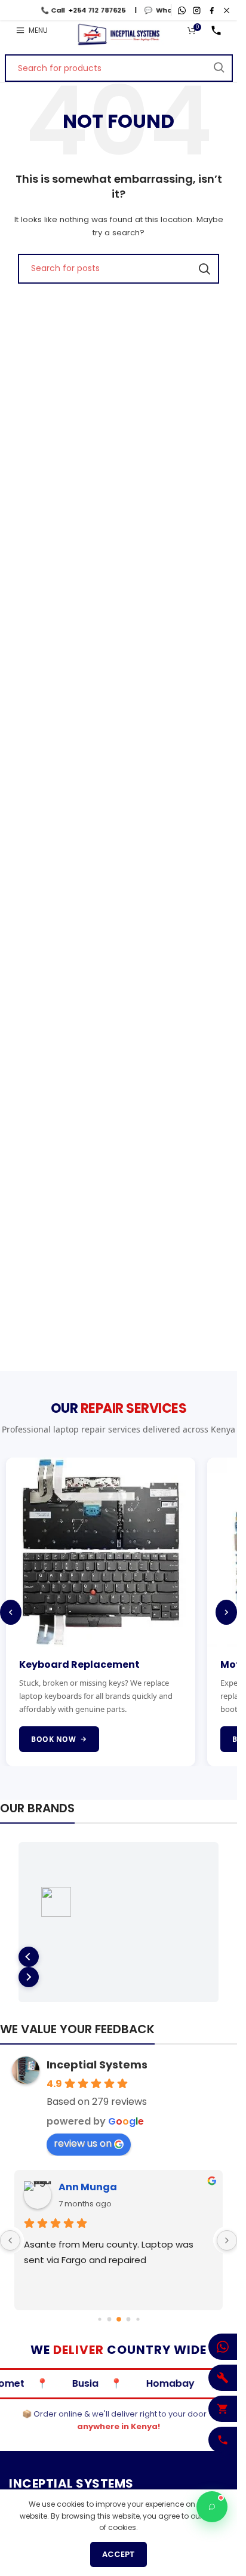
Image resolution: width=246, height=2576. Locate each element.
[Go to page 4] (109, 2320)
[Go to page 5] (119, 2320)
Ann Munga (88, 2187)
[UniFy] (119, 1902)
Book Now (53, 1739)
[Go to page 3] (99, 2320)
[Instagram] (197, 10)
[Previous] (11, 1612)
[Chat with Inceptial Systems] (212, 2507)
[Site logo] (119, 34)
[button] (29, 1957)
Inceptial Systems (97, 2065)
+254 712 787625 (76, 10)
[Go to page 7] (138, 2320)
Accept (119, 2554)
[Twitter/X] (227, 10)
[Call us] (216, 30)
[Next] (226, 1612)
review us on (83, 2143)
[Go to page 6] (128, 2320)
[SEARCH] (219, 68)
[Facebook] (212, 10)
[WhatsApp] (182, 10)
